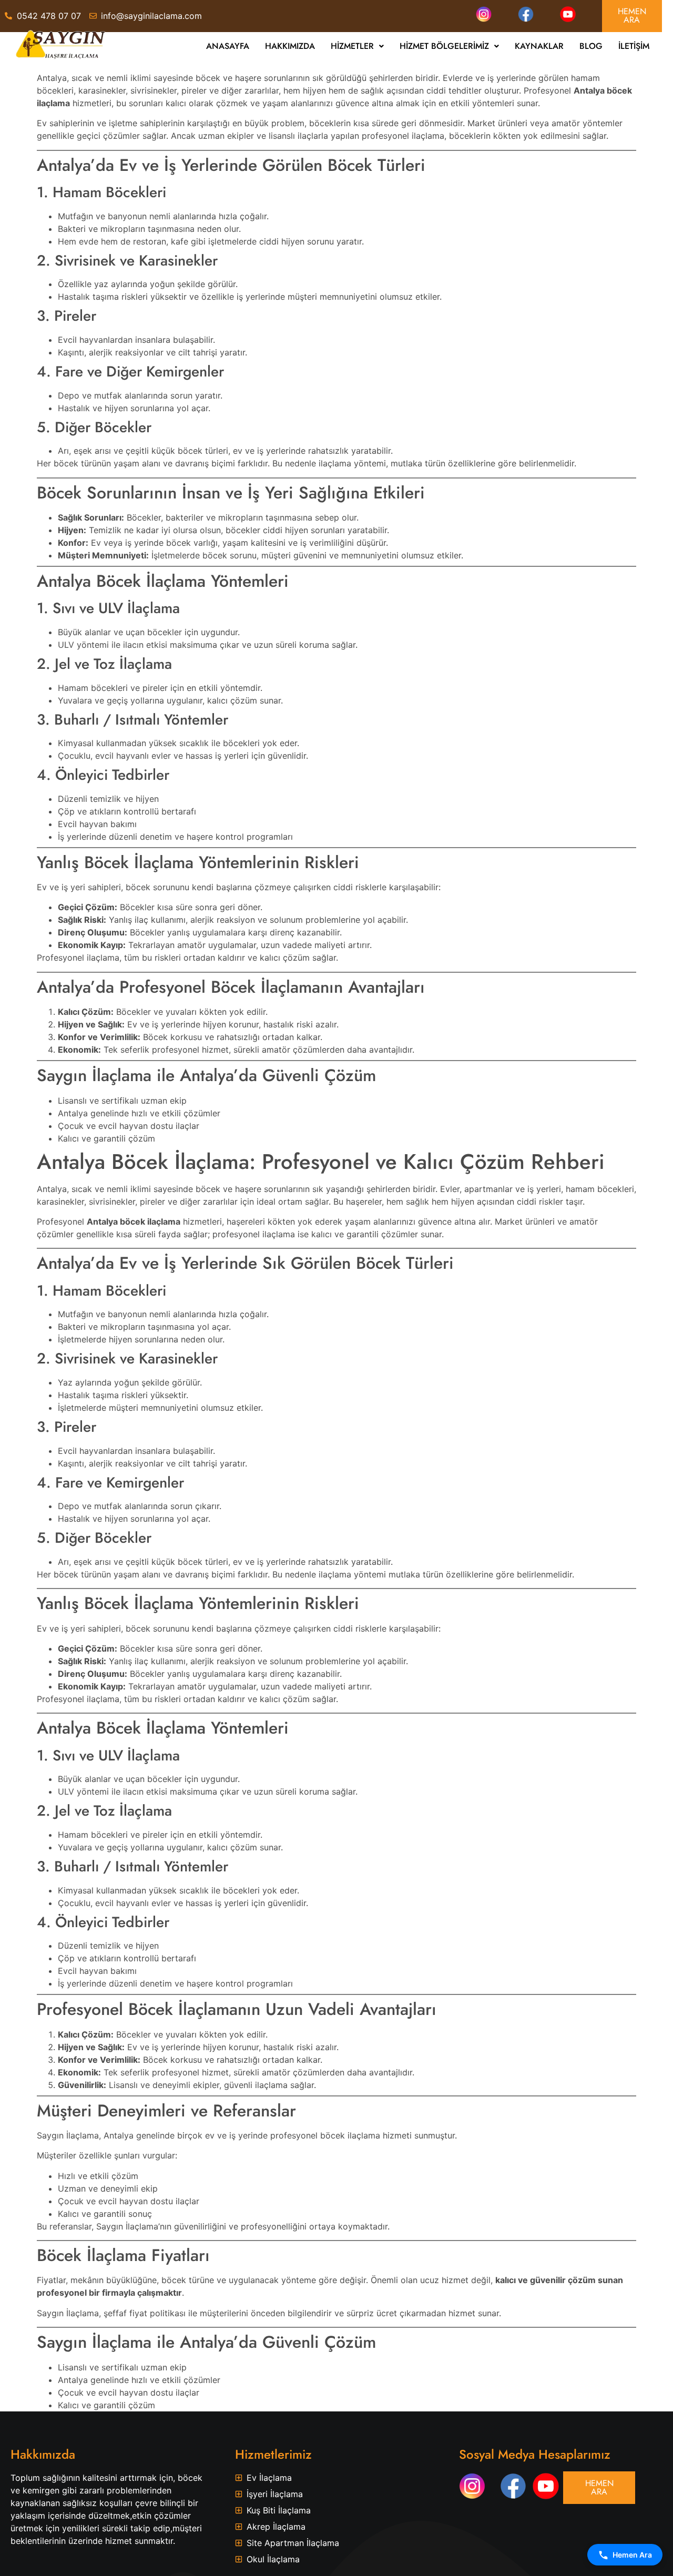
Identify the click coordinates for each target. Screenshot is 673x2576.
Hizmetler (352, 46)
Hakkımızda (290, 46)
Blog (591, 46)
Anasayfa (228, 46)
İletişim (634, 46)
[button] (357, 46)
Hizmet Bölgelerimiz (444, 46)
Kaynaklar (539, 46)
